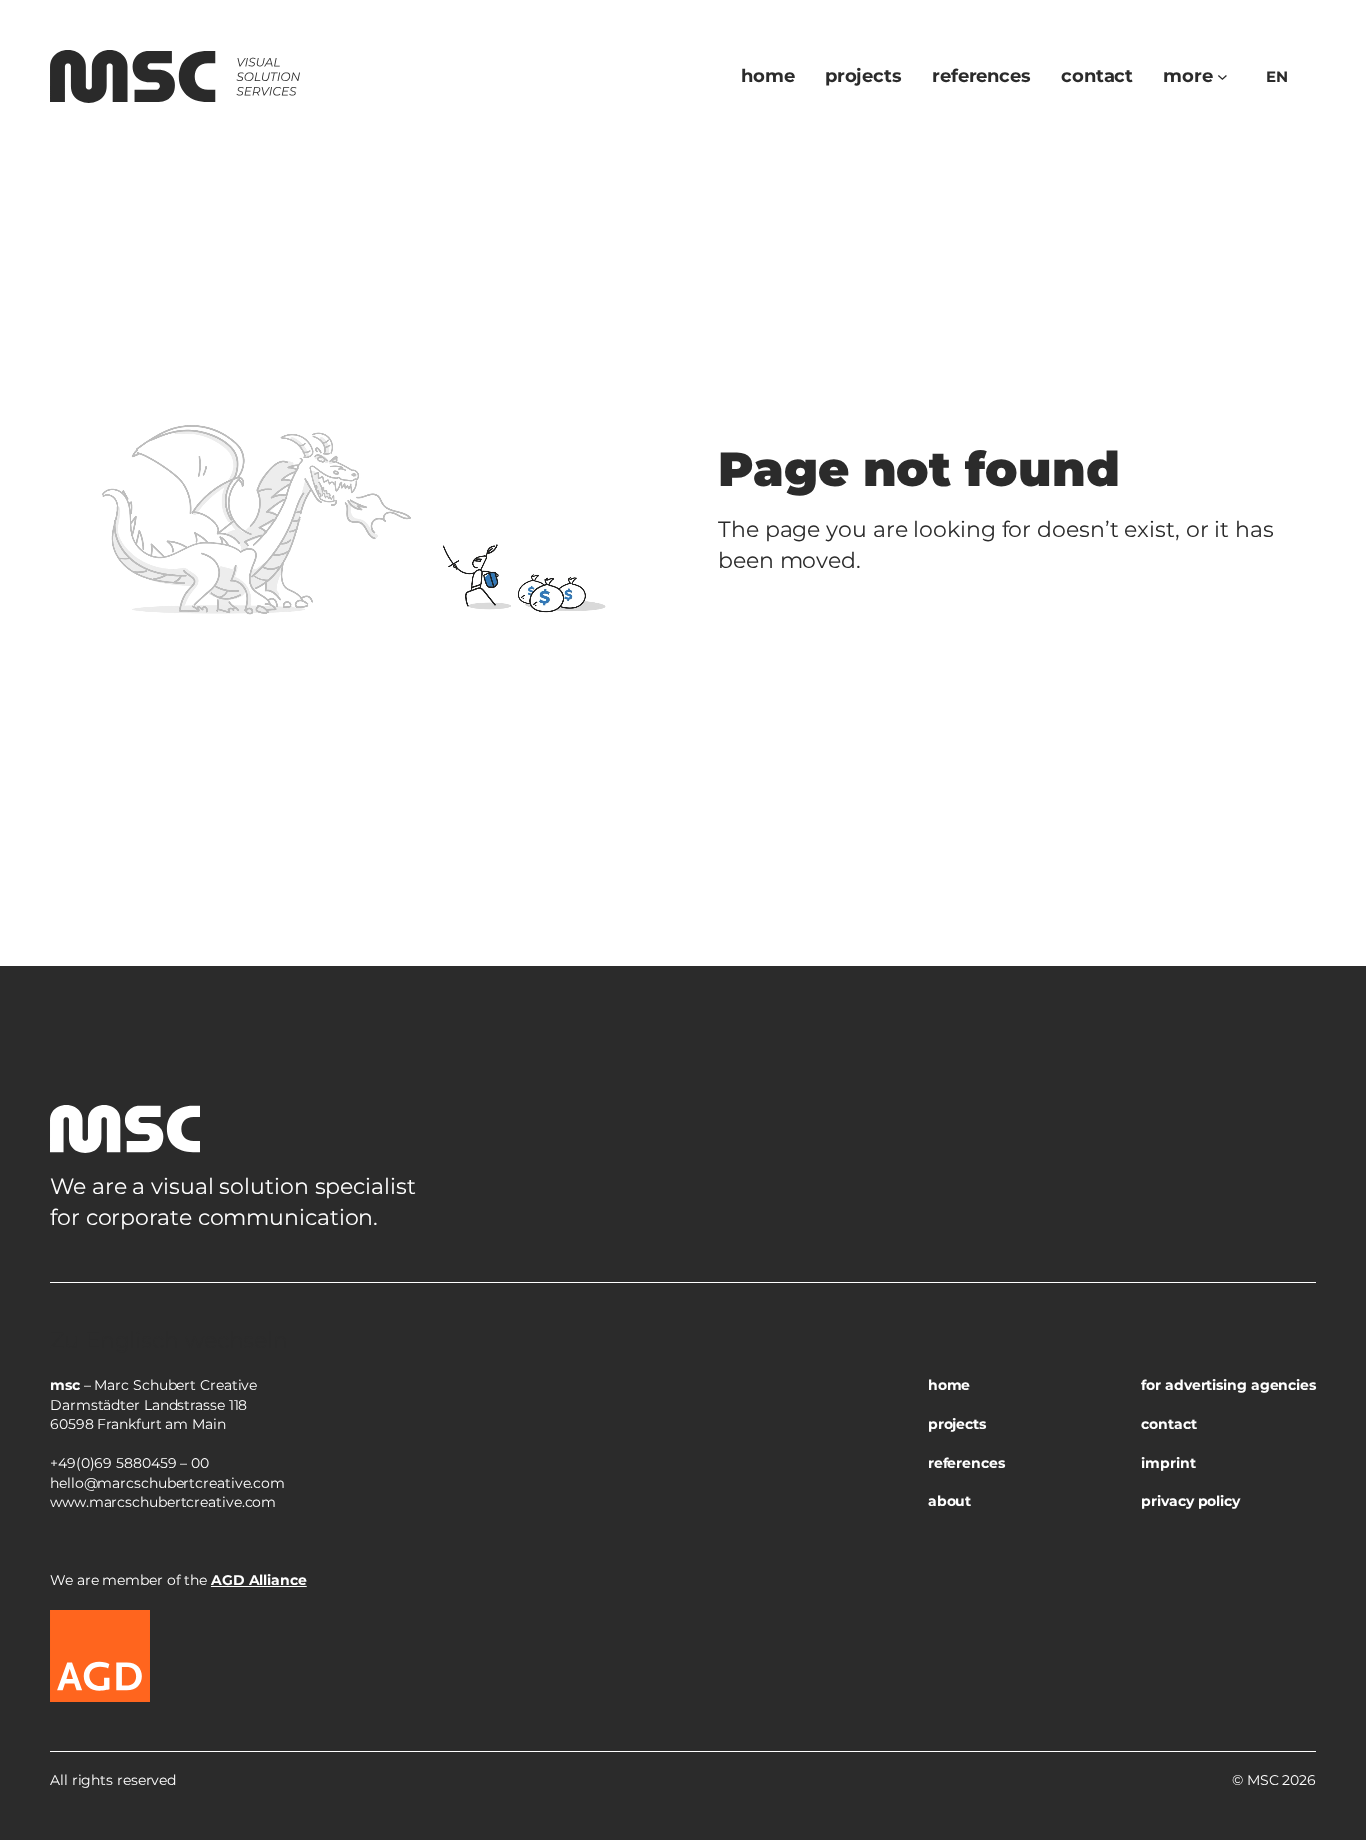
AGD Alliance (259, 1580)
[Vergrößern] (1290, 1308)
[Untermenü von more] (1222, 76)
